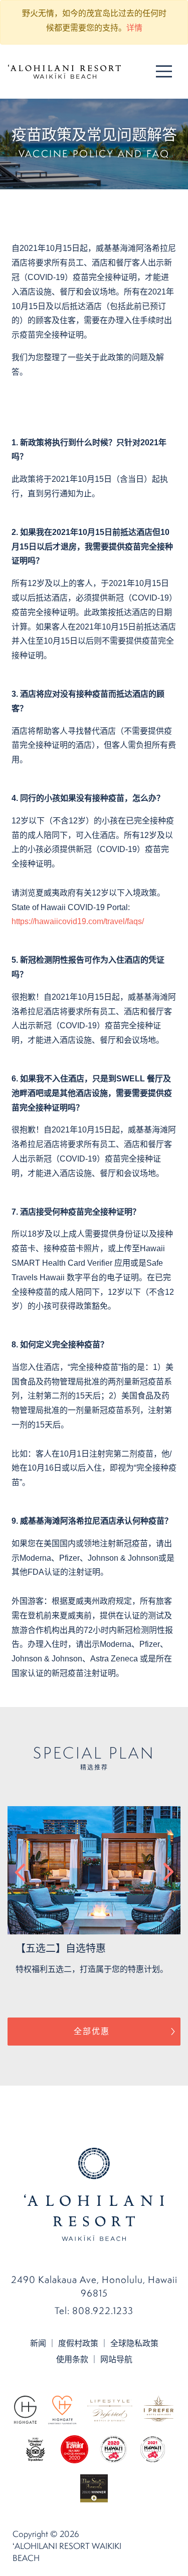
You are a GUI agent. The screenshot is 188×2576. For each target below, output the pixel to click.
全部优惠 (92, 2031)
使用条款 (72, 2359)
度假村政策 (78, 2343)
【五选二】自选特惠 (61, 1948)
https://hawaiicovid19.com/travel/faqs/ (78, 921)
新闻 (38, 2343)
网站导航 (116, 2359)
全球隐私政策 (134, 2343)
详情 (134, 28)
